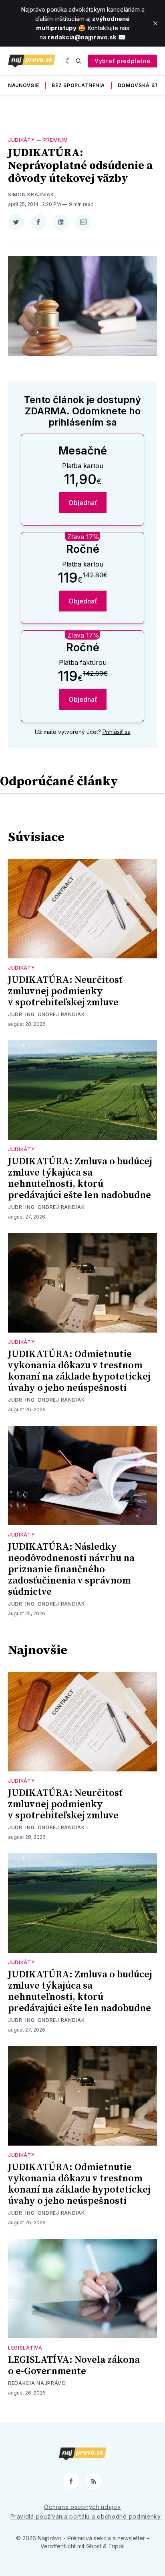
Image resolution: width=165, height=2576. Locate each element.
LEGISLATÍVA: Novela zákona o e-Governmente (74, 2366)
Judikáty (22, 140)
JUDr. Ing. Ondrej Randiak (46, 1014)
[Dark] (69, 61)
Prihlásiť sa (117, 732)
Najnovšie (23, 85)
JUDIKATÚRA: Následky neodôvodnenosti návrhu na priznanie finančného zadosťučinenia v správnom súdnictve (71, 1569)
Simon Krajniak (31, 195)
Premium (56, 140)
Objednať (83, 503)
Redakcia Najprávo (37, 2383)
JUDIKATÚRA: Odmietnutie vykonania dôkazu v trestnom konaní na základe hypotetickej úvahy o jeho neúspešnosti (79, 1371)
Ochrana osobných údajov (82, 2507)
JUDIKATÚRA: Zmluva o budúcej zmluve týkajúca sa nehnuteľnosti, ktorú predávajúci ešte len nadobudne (80, 1178)
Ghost (94, 2546)
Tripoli (116, 2546)
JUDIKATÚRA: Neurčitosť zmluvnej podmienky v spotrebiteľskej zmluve (65, 991)
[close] (155, 23)
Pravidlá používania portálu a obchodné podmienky (86, 2516)
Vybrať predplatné (123, 61)
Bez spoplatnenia (78, 85)
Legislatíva (25, 2348)
